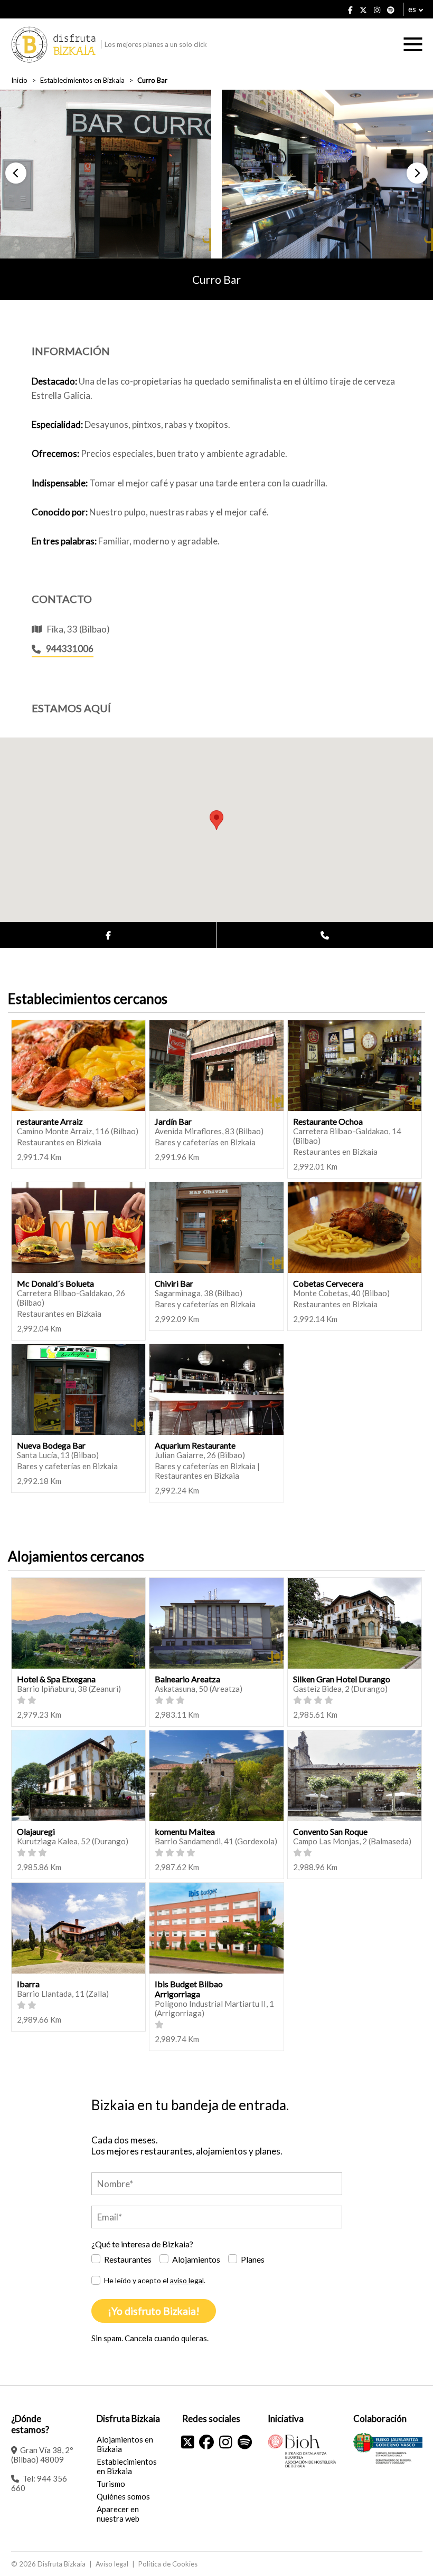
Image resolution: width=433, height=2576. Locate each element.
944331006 (70, 649)
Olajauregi (36, 1831)
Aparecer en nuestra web (118, 2514)
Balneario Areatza (187, 1679)
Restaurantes (128, 2259)
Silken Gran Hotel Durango (342, 1679)
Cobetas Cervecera (328, 1283)
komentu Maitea (185, 1831)
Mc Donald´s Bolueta (55, 1283)
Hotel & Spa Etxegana (56, 1679)
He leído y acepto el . (155, 2280)
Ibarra (28, 1984)
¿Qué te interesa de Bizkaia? (142, 2244)
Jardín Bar (173, 1121)
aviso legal (187, 2280)
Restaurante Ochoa (328, 1121)
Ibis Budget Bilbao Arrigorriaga (189, 1989)
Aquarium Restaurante (195, 1445)
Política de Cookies (168, 2564)
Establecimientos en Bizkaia (82, 80)
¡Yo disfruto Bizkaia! (154, 2311)
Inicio (19, 80)
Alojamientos (196, 2259)
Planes (253, 2259)
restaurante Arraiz (50, 1121)
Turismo (111, 2484)
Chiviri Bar (174, 1283)
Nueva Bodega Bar (51, 1445)
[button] (16, 173)
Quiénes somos (123, 2496)
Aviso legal (112, 2564)
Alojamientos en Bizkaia (125, 2444)
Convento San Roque (330, 1831)
